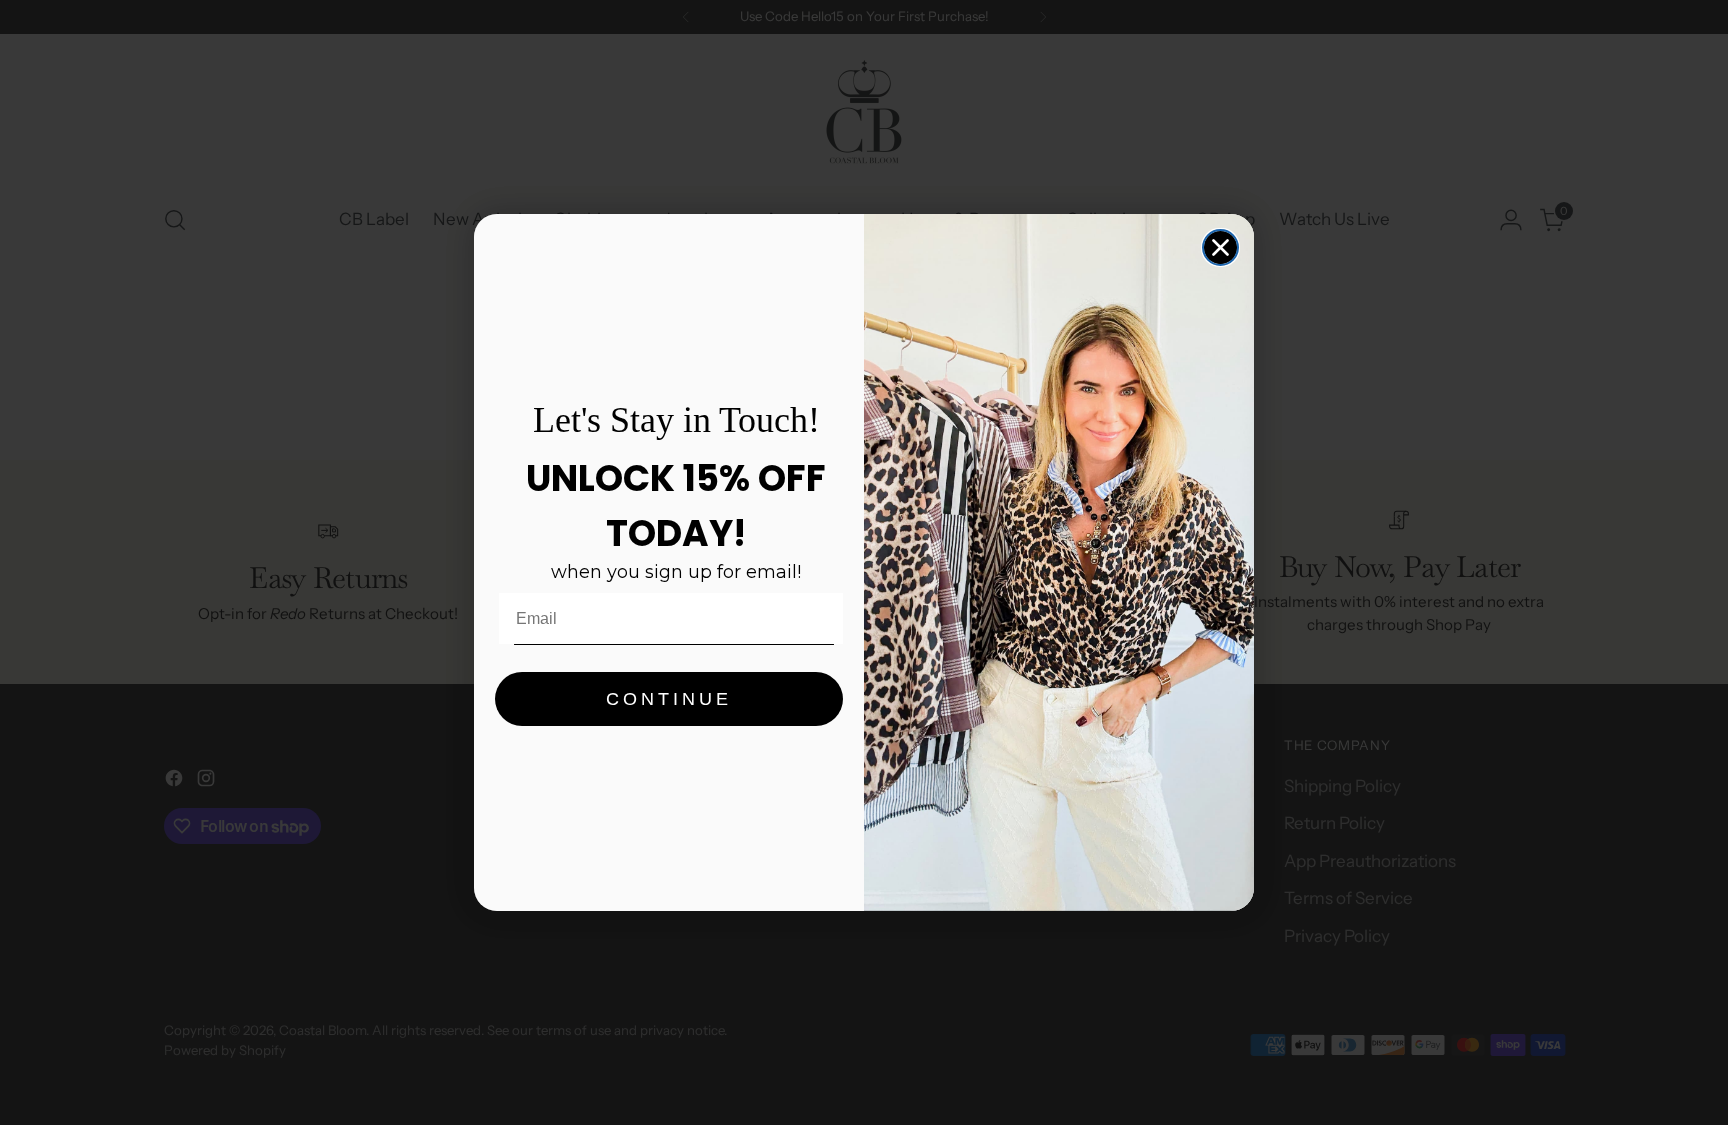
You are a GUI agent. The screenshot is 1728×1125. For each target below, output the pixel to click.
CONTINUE (669, 699)
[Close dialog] (1220, 247)
